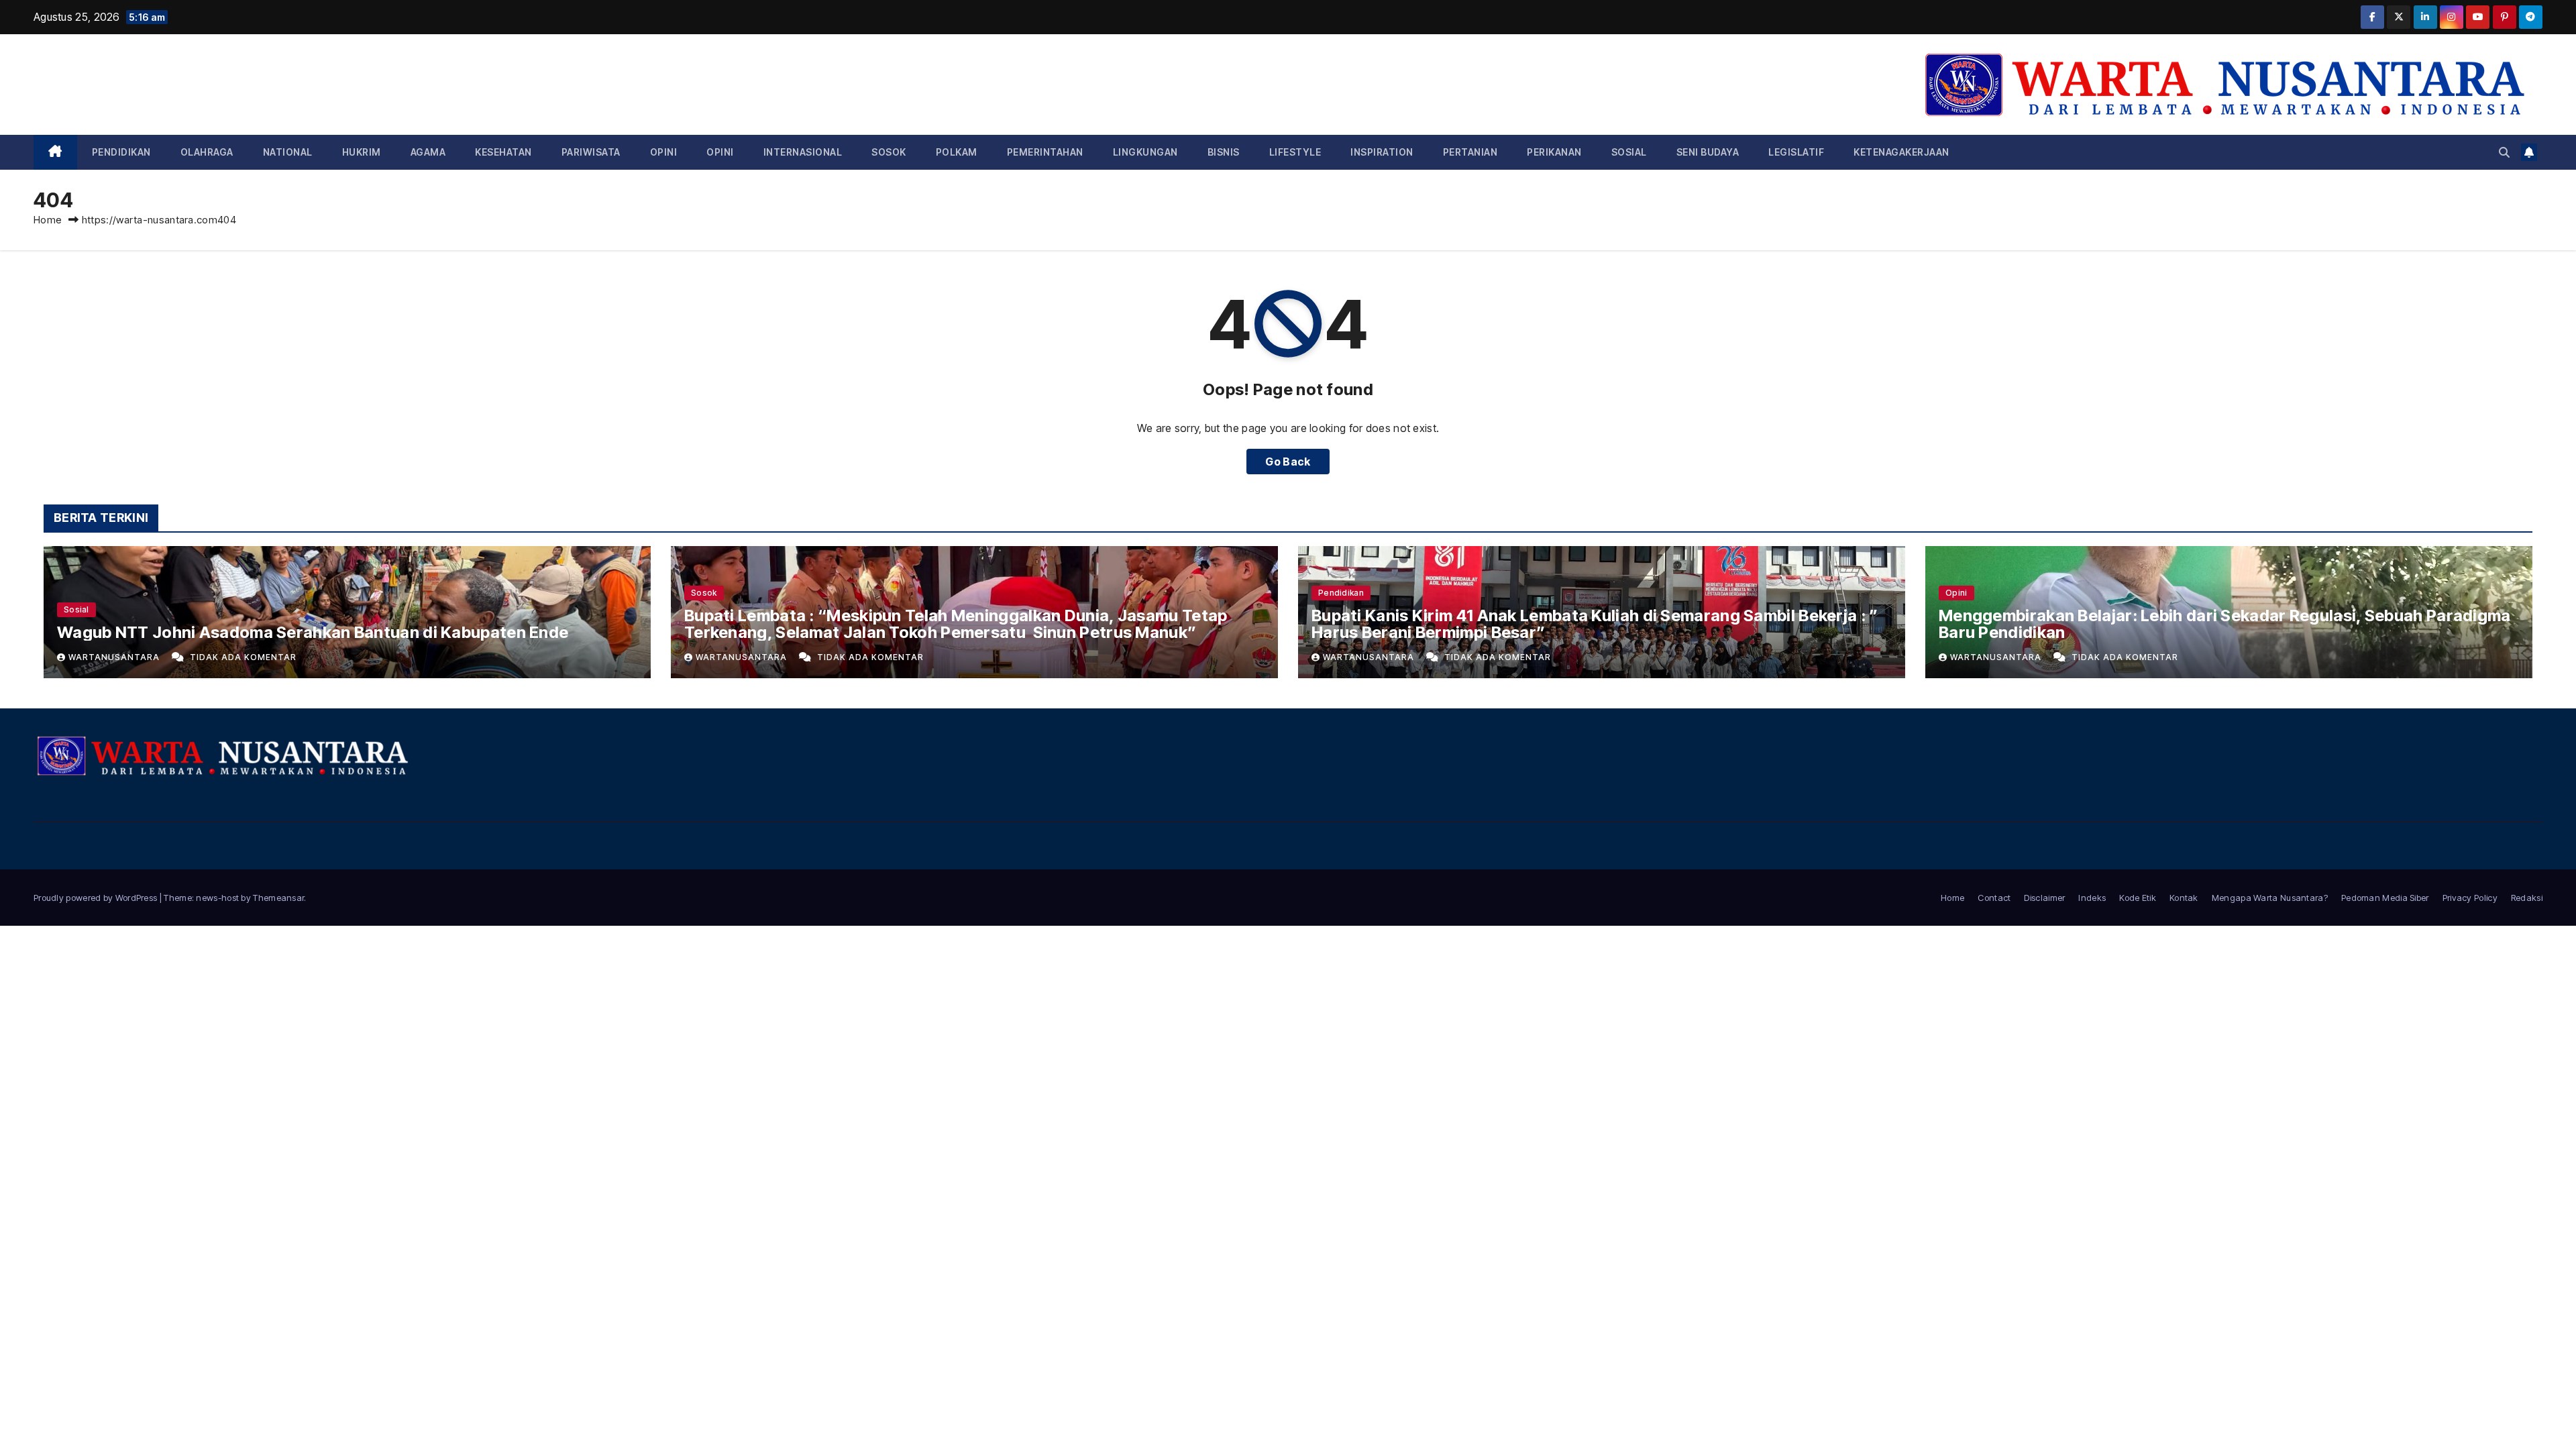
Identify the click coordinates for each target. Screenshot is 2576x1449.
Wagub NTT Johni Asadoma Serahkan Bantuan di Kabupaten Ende (313, 632)
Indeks (2092, 898)
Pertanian (1470, 152)
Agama (428, 152)
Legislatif (1796, 152)
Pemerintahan (1045, 152)
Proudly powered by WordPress (97, 898)
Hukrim (362, 152)
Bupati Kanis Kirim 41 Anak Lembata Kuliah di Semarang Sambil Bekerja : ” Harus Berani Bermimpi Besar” (1595, 624)
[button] (2504, 152)
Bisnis (1224, 152)
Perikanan (1554, 152)
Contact (1994, 898)
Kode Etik (2138, 898)
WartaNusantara (115, 657)
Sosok (889, 152)
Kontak (2184, 898)
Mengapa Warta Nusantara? (2270, 898)
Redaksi (2527, 898)
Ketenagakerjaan (1901, 152)
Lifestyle (1295, 152)
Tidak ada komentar (243, 657)
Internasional (803, 152)
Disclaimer (2044, 898)
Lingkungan (1145, 152)
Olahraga (207, 152)
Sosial (1629, 152)
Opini (664, 152)
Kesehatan (503, 152)
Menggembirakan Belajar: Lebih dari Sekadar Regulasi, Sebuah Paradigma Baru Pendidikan (2225, 624)
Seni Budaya (1708, 152)
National (288, 152)
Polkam (957, 152)
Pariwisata (591, 152)
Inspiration (1382, 152)
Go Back (1288, 462)
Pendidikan (121, 152)
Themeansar (278, 898)
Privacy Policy (2470, 898)
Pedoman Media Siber (2385, 898)
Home (48, 220)
